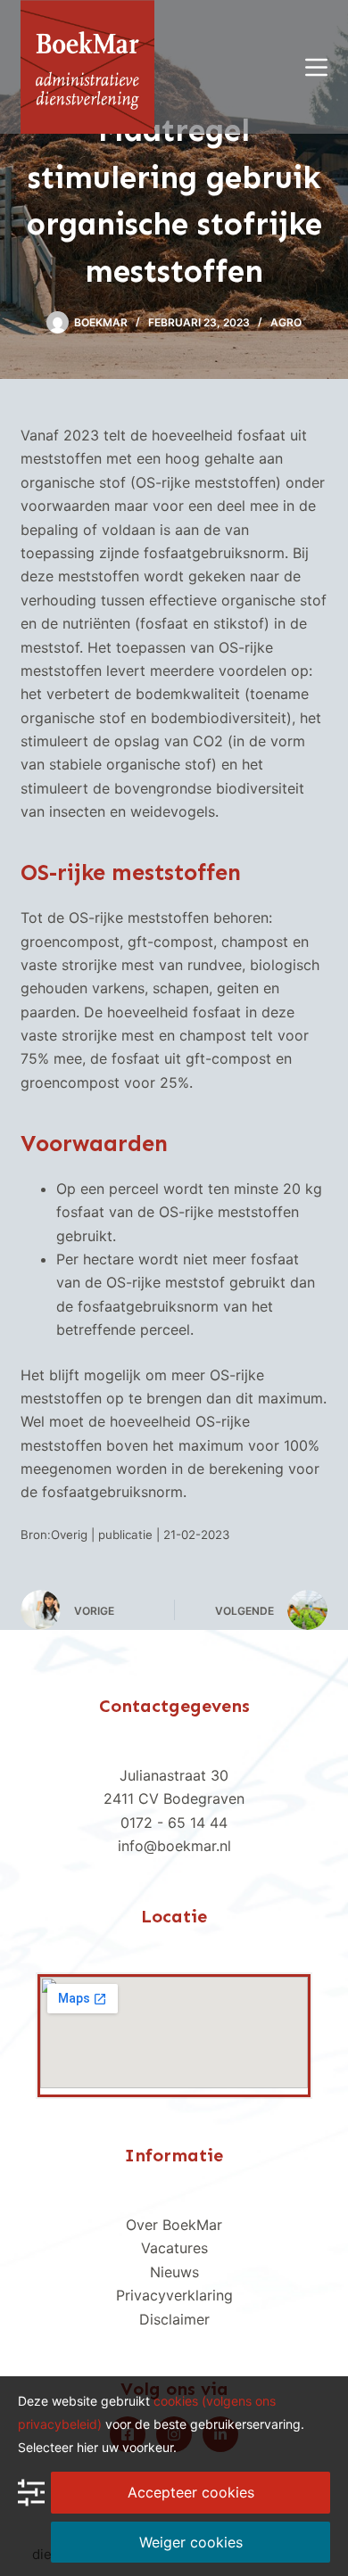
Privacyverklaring (174, 2295)
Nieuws (174, 2272)
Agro (286, 322)
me (194, 2319)
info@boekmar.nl (174, 1846)
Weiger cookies (191, 2542)
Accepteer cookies (191, 2492)
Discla (160, 2319)
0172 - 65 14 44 (174, 1823)
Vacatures (174, 2248)
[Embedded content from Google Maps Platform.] (174, 2033)
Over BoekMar (174, 2225)
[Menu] (316, 67)
